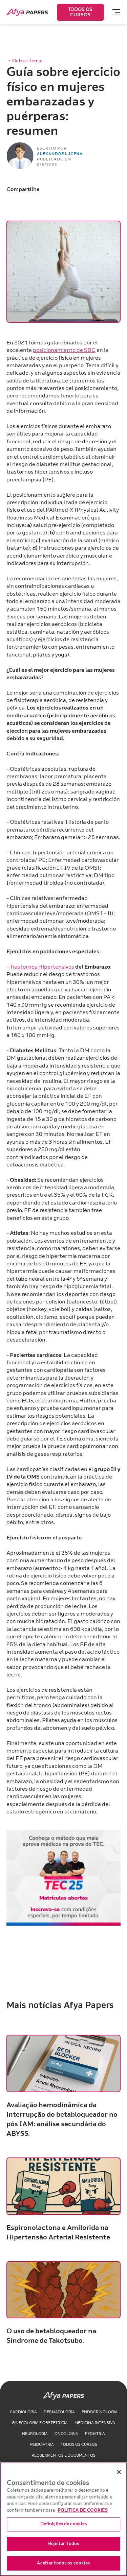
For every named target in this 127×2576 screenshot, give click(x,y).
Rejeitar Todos (64, 2544)
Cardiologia (23, 2412)
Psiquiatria (42, 2445)
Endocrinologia (100, 2412)
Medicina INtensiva (95, 2423)
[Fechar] (119, 2472)
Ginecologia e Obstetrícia (40, 2423)
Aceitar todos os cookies (63, 2563)
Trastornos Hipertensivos (42, 967)
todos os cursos (79, 2445)
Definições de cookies (64, 2524)
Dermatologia (59, 2412)
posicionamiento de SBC (64, 350)
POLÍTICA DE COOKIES (83, 2510)
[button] (113, 12)
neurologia (35, 2434)
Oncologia (66, 2434)
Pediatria (95, 2434)
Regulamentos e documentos (63, 2455)
